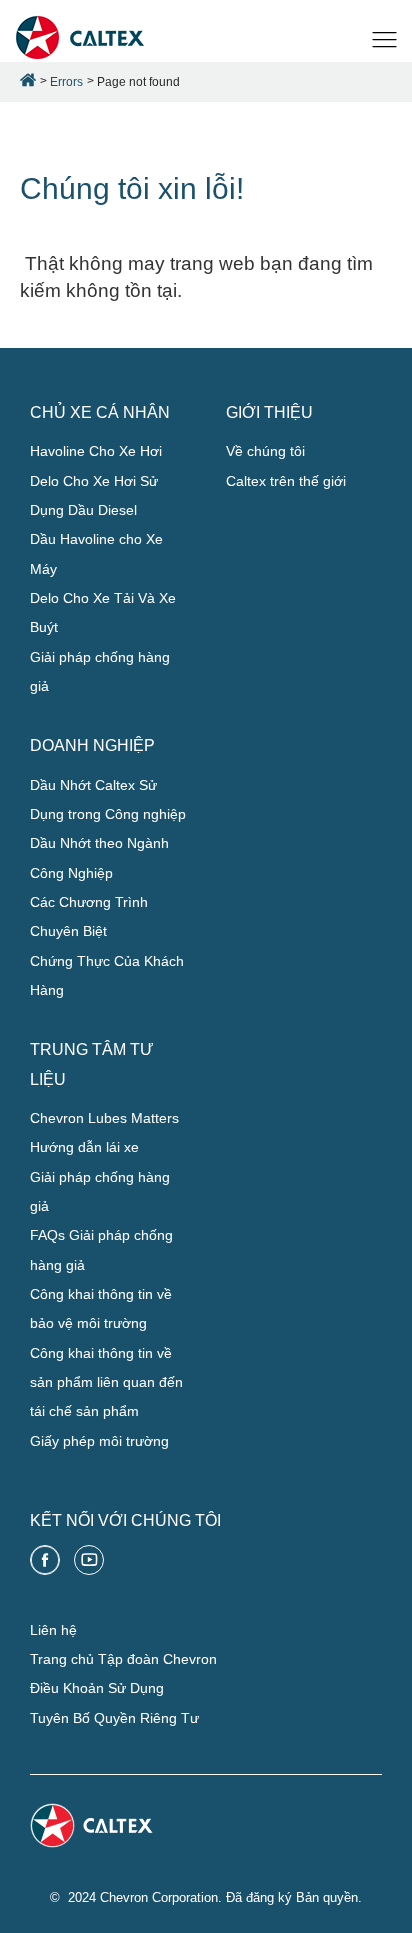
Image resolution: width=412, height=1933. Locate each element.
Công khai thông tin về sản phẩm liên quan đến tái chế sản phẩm (106, 1382)
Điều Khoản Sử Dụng (97, 1688)
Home (28, 80)
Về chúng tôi (265, 451)
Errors (66, 82)
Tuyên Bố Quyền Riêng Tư (114, 1718)
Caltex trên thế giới (286, 481)
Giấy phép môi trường (99, 1441)
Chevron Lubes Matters (104, 1118)
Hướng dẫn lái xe (84, 1147)
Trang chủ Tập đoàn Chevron (123, 1659)
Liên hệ (53, 1630)
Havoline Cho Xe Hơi (96, 451)
